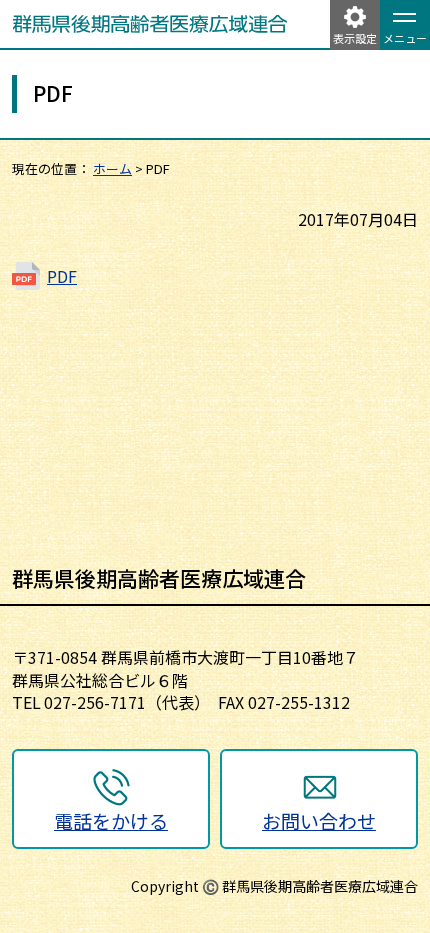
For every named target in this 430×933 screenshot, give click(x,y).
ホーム (112, 168)
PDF (62, 276)
